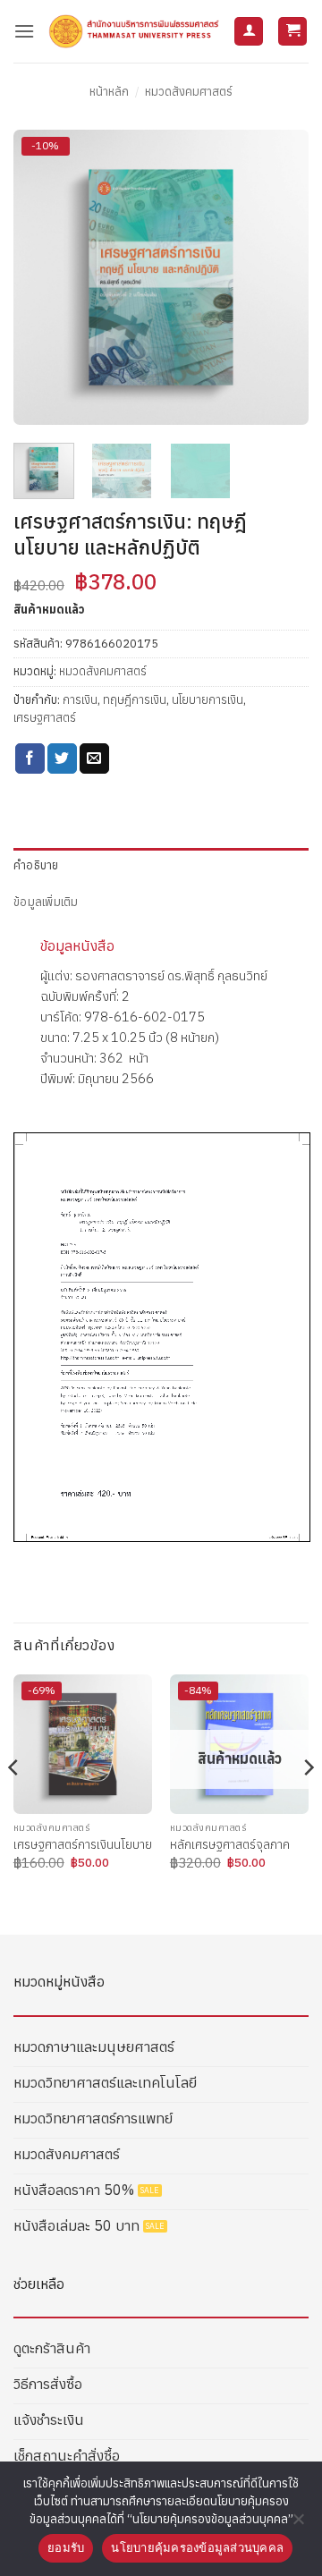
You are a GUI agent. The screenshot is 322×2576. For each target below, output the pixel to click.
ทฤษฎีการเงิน (135, 700)
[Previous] (42, 277)
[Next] (280, 277)
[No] (298, 2524)
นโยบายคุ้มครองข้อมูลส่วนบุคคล (197, 2547)
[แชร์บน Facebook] (30, 758)
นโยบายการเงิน (208, 700)
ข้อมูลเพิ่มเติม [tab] (46, 902)
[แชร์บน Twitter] (62, 758)
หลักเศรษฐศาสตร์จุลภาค (230, 1845)
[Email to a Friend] (94, 758)
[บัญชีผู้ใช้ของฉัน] (249, 32)
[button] (24, 31)
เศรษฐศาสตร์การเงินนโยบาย (83, 1845)
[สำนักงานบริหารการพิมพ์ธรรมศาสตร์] (134, 31)
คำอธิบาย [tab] (36, 865)
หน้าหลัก (109, 92)
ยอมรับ (66, 2547)
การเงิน (80, 700)
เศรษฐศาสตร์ (45, 718)
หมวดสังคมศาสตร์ (189, 92)
